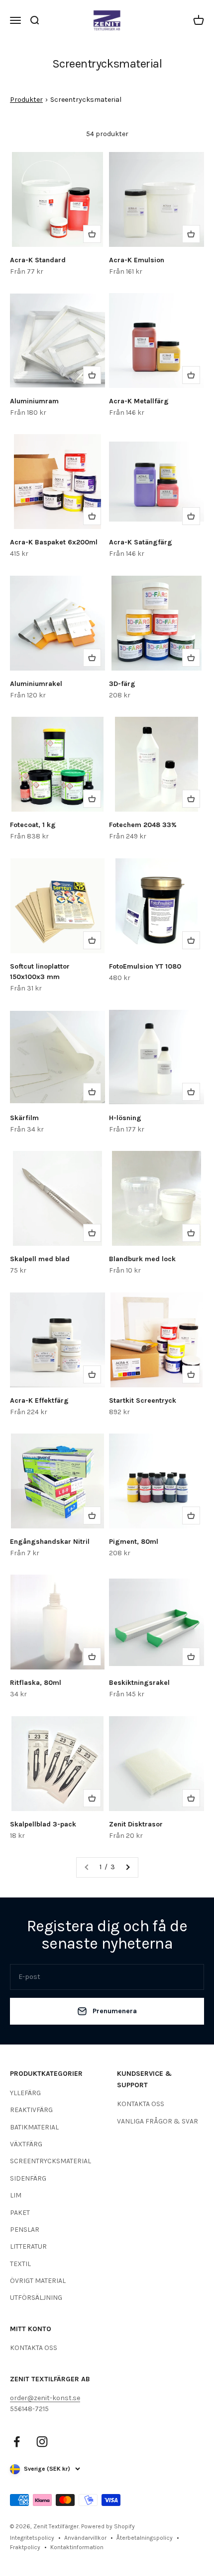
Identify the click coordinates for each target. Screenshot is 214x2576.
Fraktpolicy (25, 2547)
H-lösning (125, 1118)
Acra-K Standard (38, 260)
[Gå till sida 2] (127, 1867)
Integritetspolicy (32, 2538)
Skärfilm (24, 1118)
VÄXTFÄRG (26, 2144)
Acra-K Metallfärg (139, 401)
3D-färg (122, 684)
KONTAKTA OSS (141, 2104)
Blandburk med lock (142, 1259)
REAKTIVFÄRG (31, 2110)
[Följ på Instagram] (42, 2442)
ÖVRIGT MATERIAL (38, 2281)
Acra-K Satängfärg (141, 542)
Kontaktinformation (77, 2547)
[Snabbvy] (92, 234)
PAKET (20, 2213)
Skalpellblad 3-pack (43, 1824)
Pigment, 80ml (134, 1542)
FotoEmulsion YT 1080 (145, 966)
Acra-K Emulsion (137, 260)
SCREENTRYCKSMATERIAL (51, 2161)
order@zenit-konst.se (45, 2398)
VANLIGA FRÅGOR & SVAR (158, 2121)
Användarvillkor (85, 2538)
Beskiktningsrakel (139, 1683)
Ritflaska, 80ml (36, 1683)
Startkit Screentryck (143, 1401)
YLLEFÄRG (25, 2093)
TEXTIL (20, 2264)
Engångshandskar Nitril (50, 1542)
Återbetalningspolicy (145, 2538)
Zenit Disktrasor (136, 1824)
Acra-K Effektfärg (39, 1401)
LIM (16, 2195)
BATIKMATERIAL (34, 2127)
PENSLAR (25, 2230)
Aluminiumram (34, 401)
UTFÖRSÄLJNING (36, 2298)
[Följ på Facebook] (17, 2442)
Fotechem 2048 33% (143, 825)
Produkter (26, 100)
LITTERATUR (28, 2246)
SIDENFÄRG (28, 2178)
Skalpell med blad (40, 1259)
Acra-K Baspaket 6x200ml (54, 542)
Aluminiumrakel (36, 684)
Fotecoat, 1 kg (33, 825)
